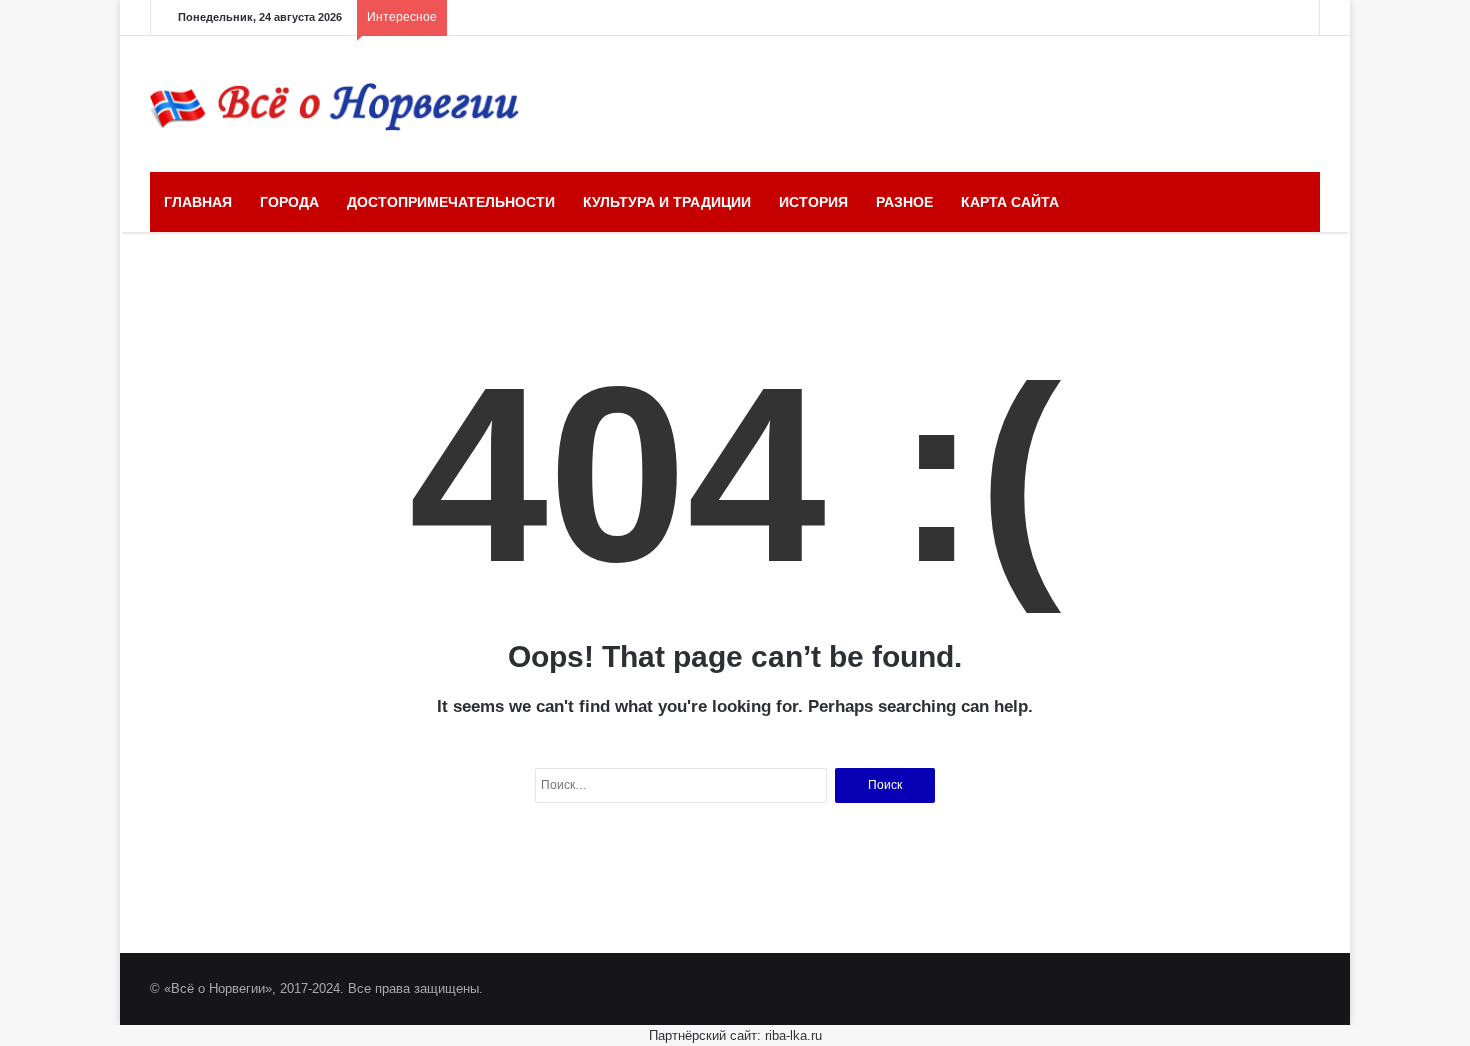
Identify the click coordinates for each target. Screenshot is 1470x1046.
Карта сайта (1010, 202)
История (813, 202)
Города (289, 202)
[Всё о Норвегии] (335, 104)
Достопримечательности (451, 202)
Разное (904, 202)
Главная (198, 202)
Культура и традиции (667, 202)
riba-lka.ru (793, 1035)
